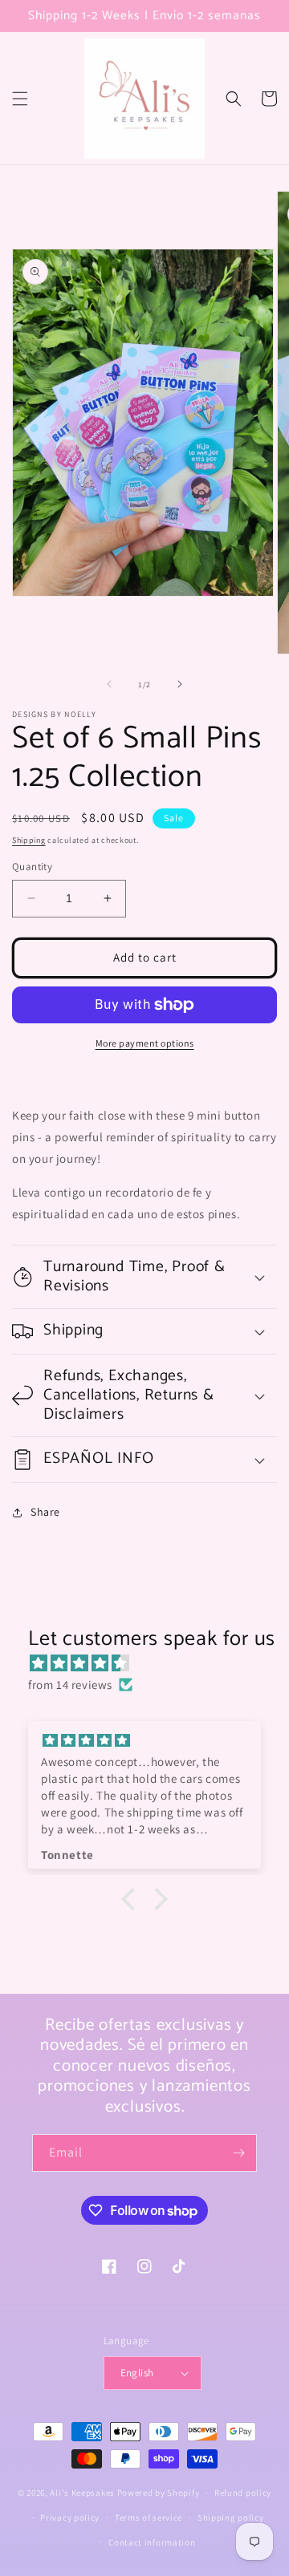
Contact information (152, 2542)
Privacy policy (70, 2517)
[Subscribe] (238, 2153)
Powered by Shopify (159, 2493)
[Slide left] (109, 684)
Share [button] (45, 1512)
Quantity (32, 867)
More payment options (145, 1043)
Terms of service (149, 2517)
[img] (153, 1663)
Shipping (29, 840)
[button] (20, 99)
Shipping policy (231, 2517)
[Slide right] (180, 684)
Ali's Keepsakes (82, 2493)
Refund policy (243, 2493)
